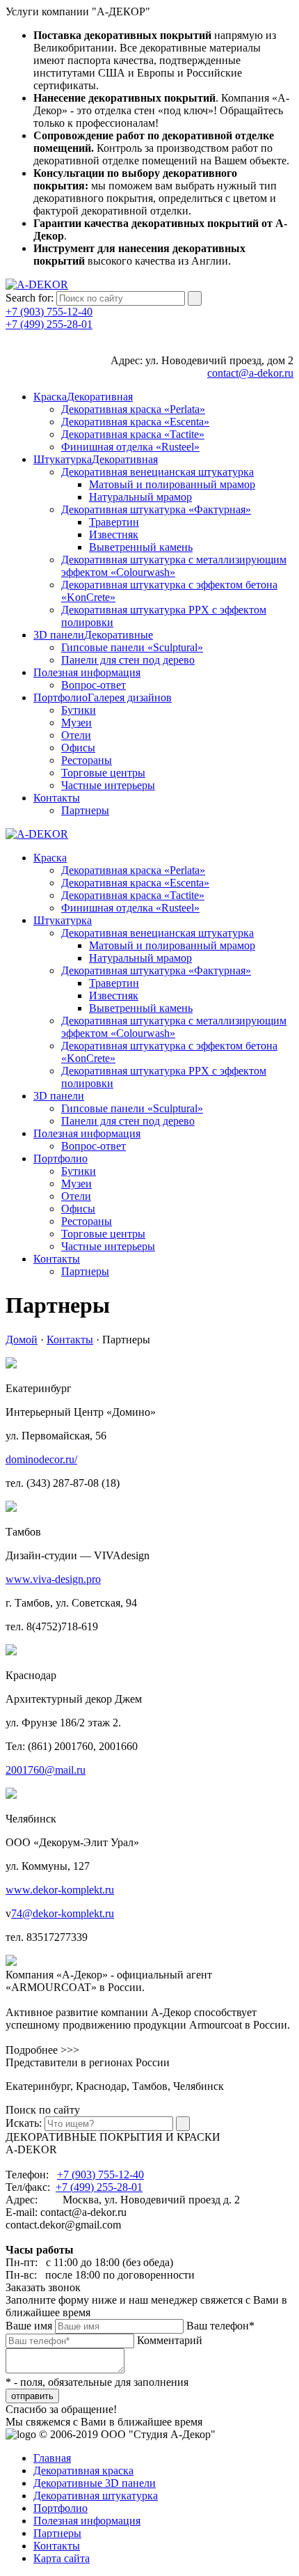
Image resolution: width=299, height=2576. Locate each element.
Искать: (24, 2123)
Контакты (70, 1340)
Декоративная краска (83, 2470)
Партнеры (57, 2533)
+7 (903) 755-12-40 (49, 312)
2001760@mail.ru (46, 1770)
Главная (52, 2458)
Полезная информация (87, 2521)
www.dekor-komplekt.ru (60, 1890)
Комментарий (170, 2340)
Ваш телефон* (220, 2326)
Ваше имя (29, 2326)
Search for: (30, 298)
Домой (22, 1340)
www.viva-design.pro (53, 1579)
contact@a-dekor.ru (250, 373)
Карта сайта (62, 2558)
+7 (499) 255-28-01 (49, 324)
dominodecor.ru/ (41, 1459)
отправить (32, 2396)
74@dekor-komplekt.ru (63, 1913)
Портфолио (60, 2508)
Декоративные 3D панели (95, 2483)
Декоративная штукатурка (96, 2496)
